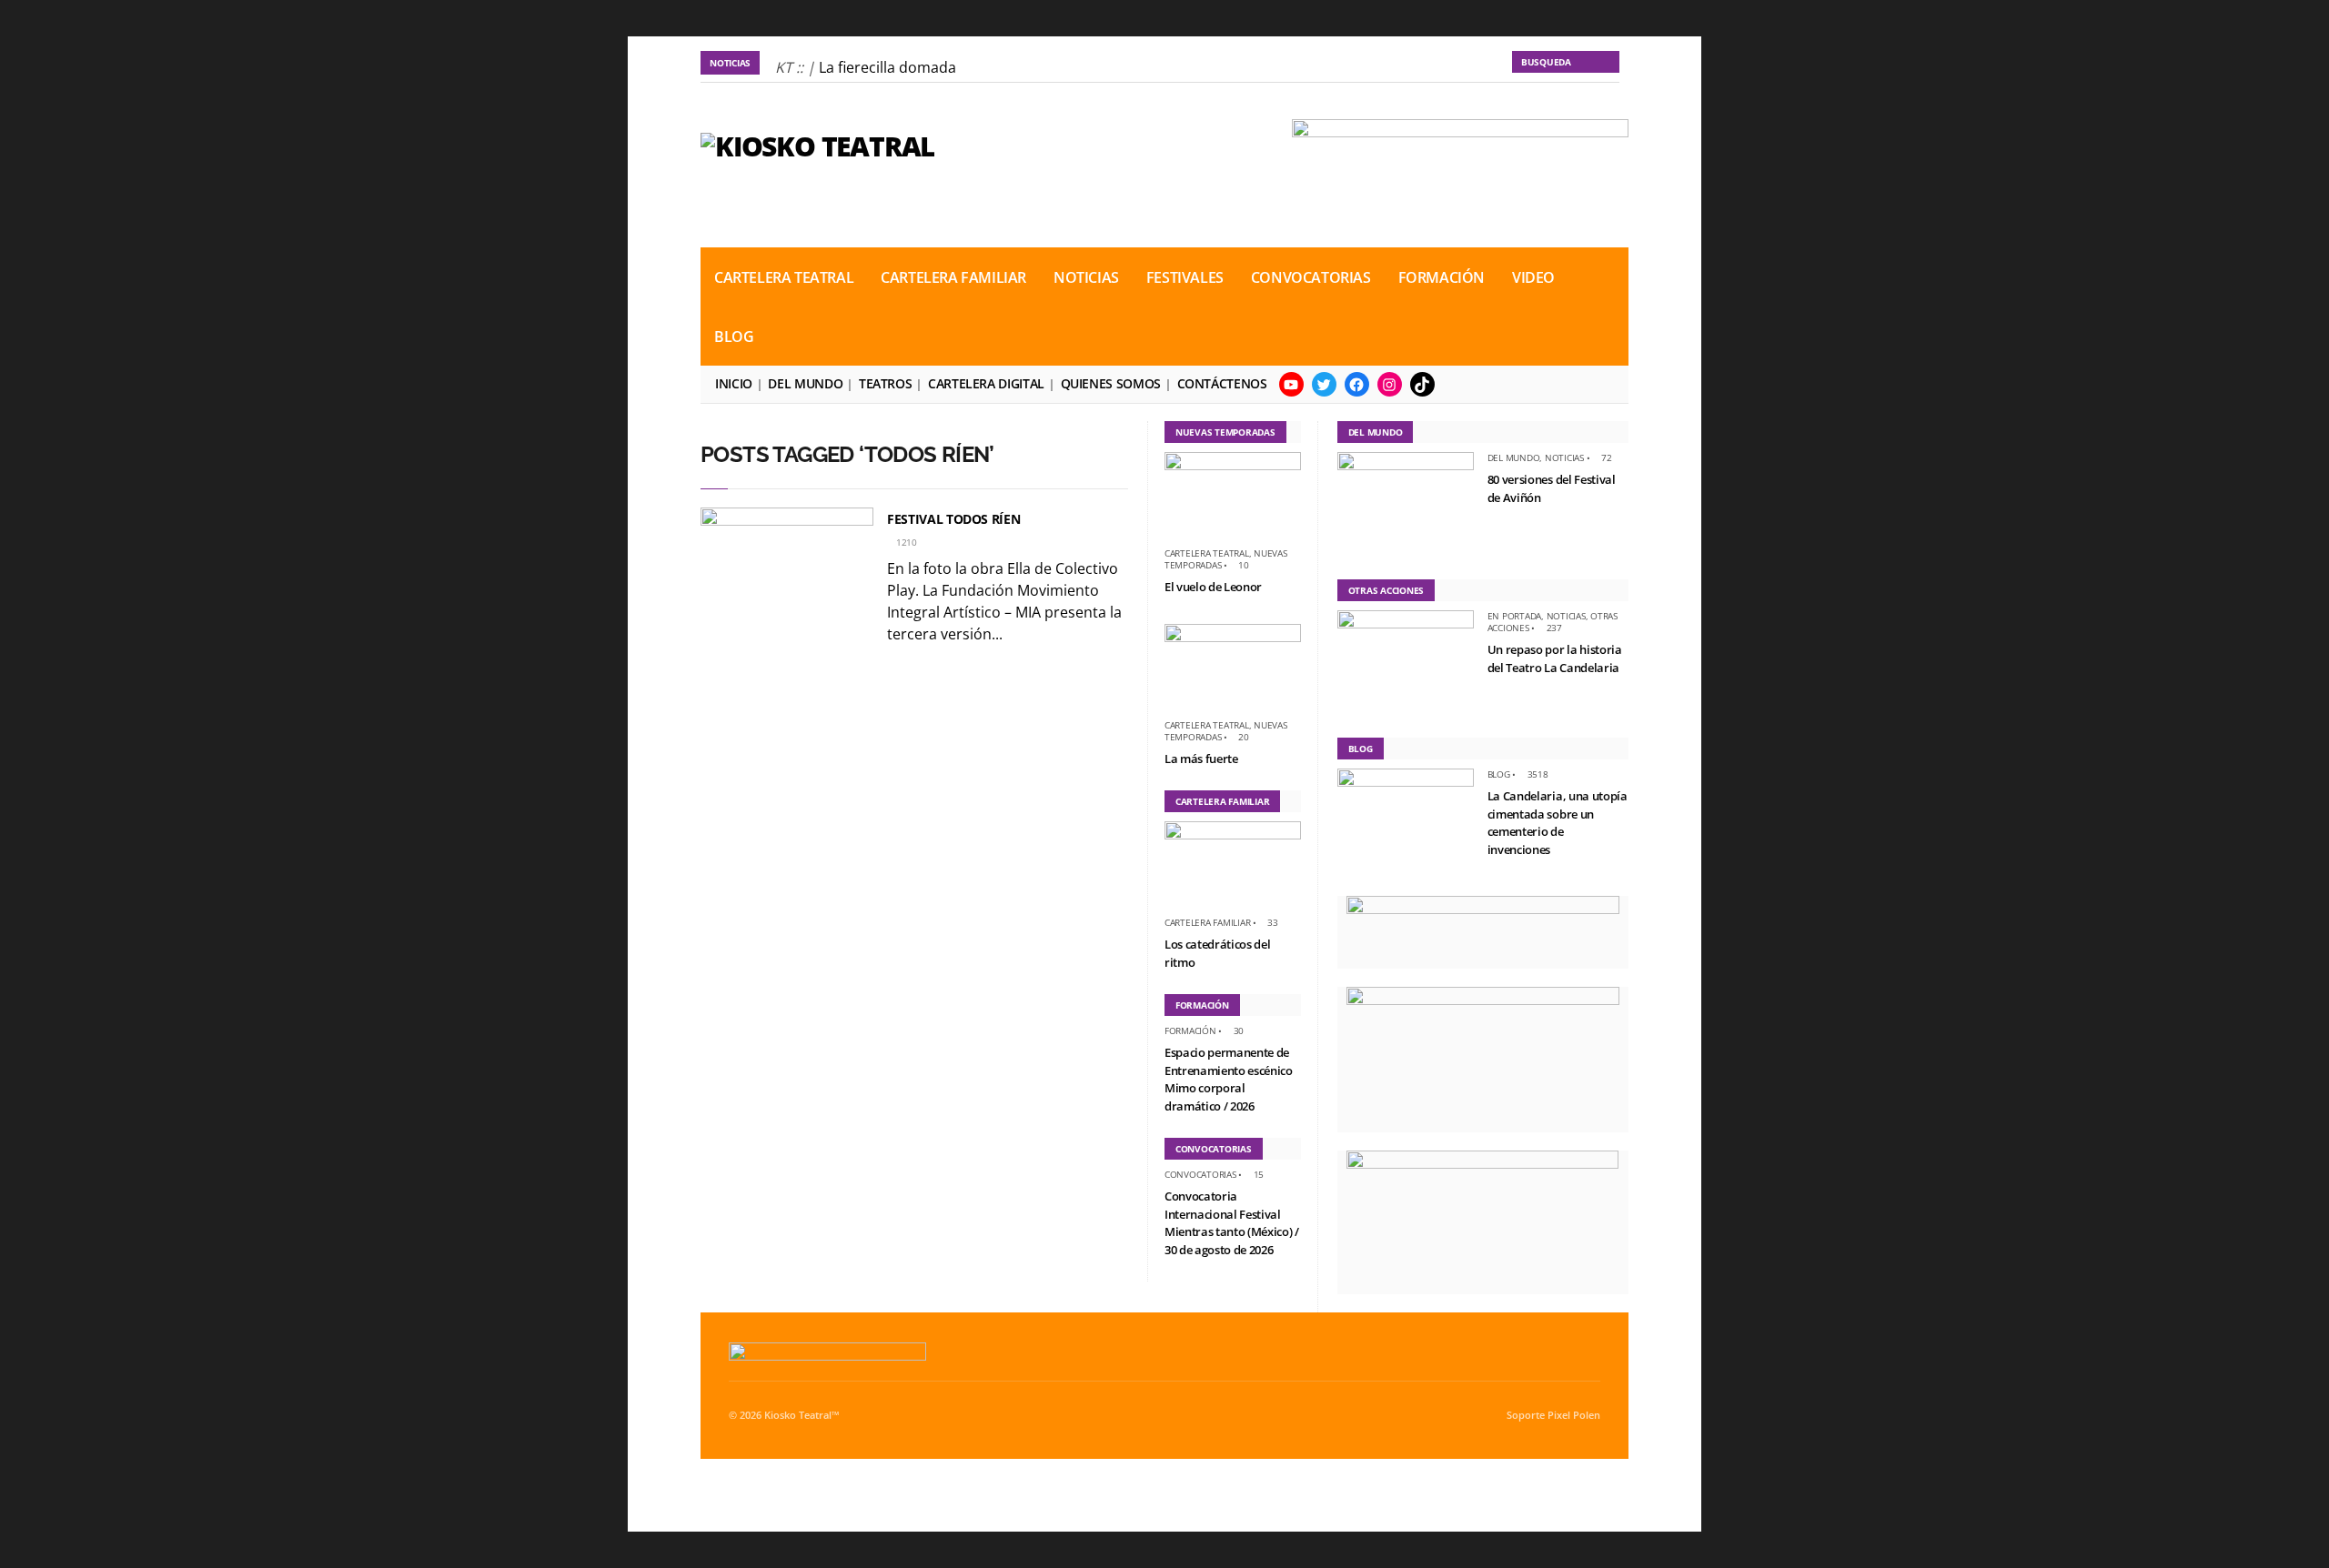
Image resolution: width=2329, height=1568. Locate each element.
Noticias (1086, 277)
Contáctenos (1222, 383)
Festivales (1185, 277)
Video (1533, 277)
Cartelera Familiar (953, 277)
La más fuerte (1201, 759)
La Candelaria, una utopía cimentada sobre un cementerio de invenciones (1558, 823)
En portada (1515, 616)
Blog (734, 337)
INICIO (734, 383)
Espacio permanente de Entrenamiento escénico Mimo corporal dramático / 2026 (1229, 1079)
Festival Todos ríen (953, 519)
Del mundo (805, 383)
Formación (1442, 277)
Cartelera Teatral (784, 277)
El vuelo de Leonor (1213, 587)
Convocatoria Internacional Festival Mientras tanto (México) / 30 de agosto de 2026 (1232, 1223)
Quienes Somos (1111, 383)
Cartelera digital (986, 383)
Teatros (885, 383)
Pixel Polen (1574, 1415)
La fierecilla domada (887, 67)
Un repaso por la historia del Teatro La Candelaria (1555, 658)
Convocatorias (1311, 277)
